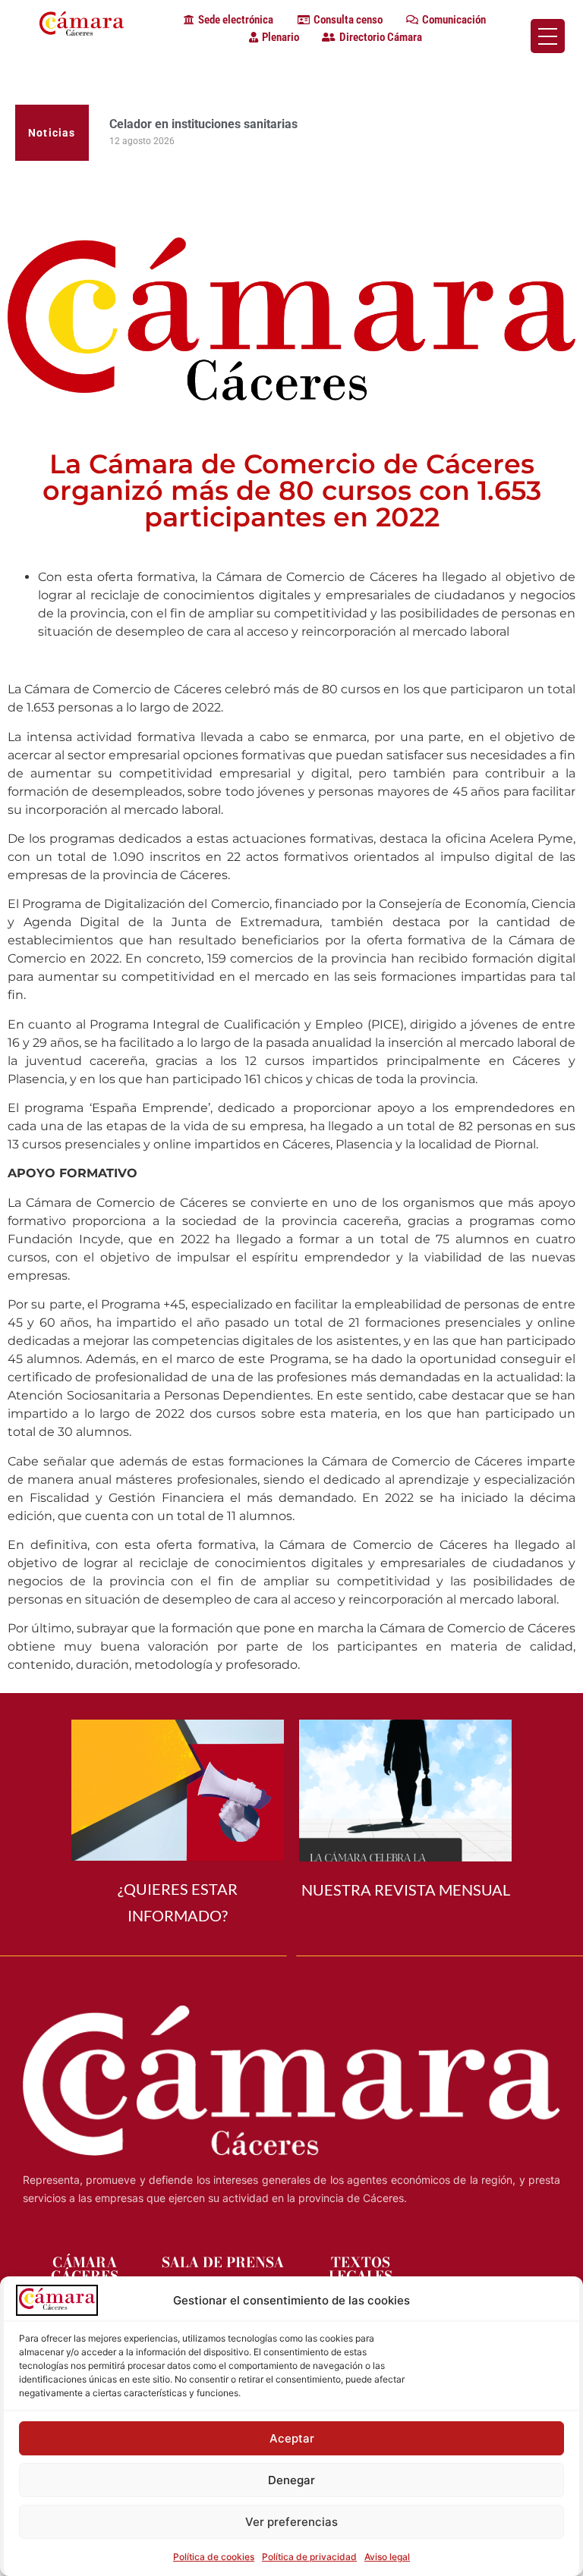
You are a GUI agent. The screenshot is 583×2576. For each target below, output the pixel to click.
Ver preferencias (291, 2522)
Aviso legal (387, 2557)
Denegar (291, 2480)
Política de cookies (214, 2557)
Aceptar (292, 2438)
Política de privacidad (309, 2557)
